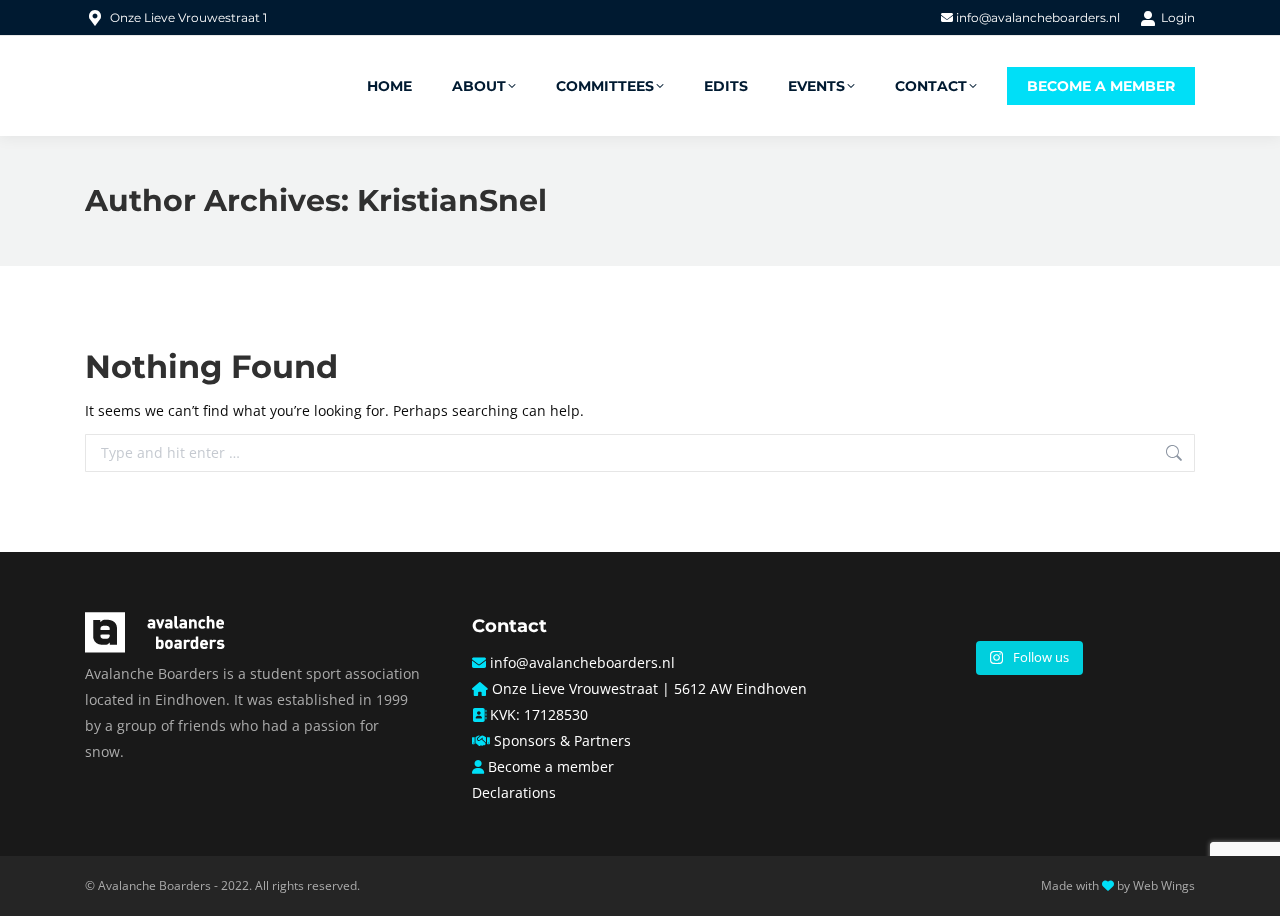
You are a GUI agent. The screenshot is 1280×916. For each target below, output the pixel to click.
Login (1178, 17)
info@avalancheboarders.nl (1036, 17)
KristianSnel (452, 200)
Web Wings (1164, 885)
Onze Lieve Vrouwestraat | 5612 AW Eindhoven (649, 688)
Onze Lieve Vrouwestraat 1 (188, 17)
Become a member (551, 766)
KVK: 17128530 (539, 714)
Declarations (514, 792)
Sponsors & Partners (562, 740)
